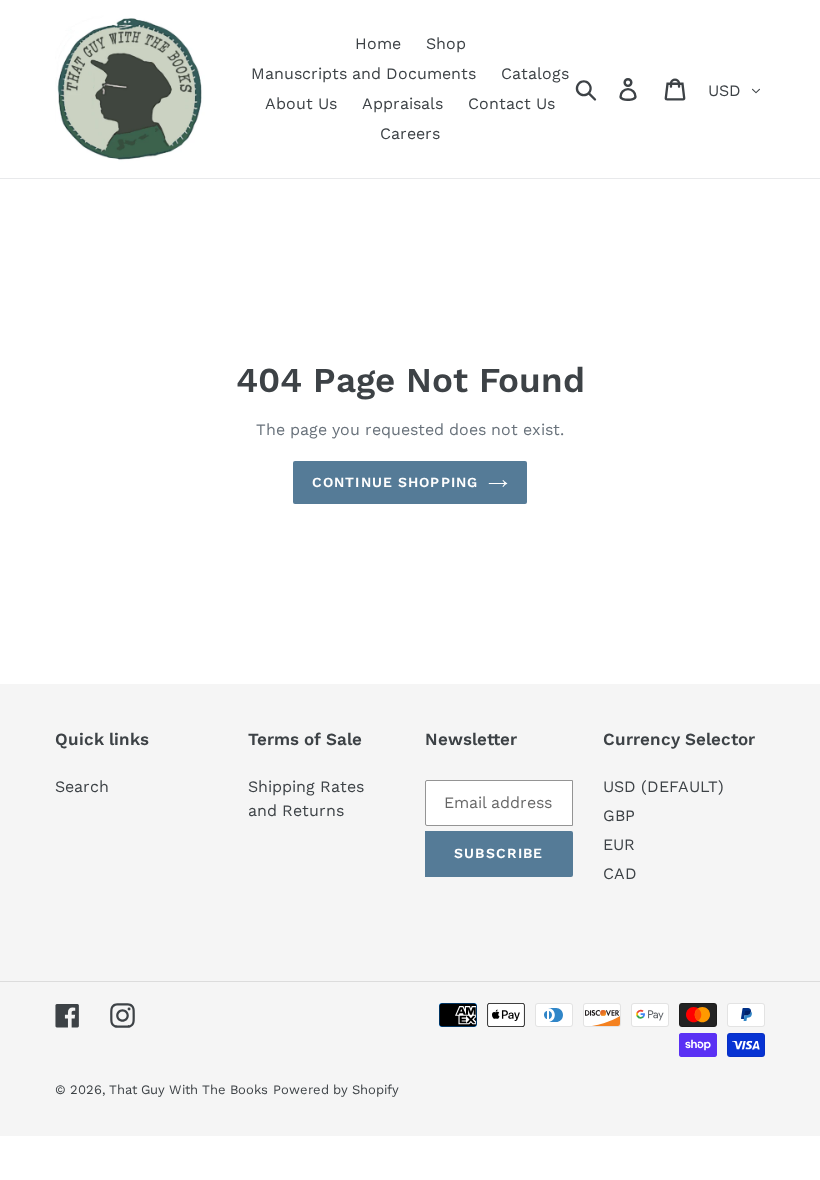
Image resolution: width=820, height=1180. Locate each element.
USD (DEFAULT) (663, 786)
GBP (619, 815)
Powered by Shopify (336, 1089)
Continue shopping (395, 482)
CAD (620, 873)
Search (82, 786)
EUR (619, 844)
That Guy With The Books (188, 1089)
